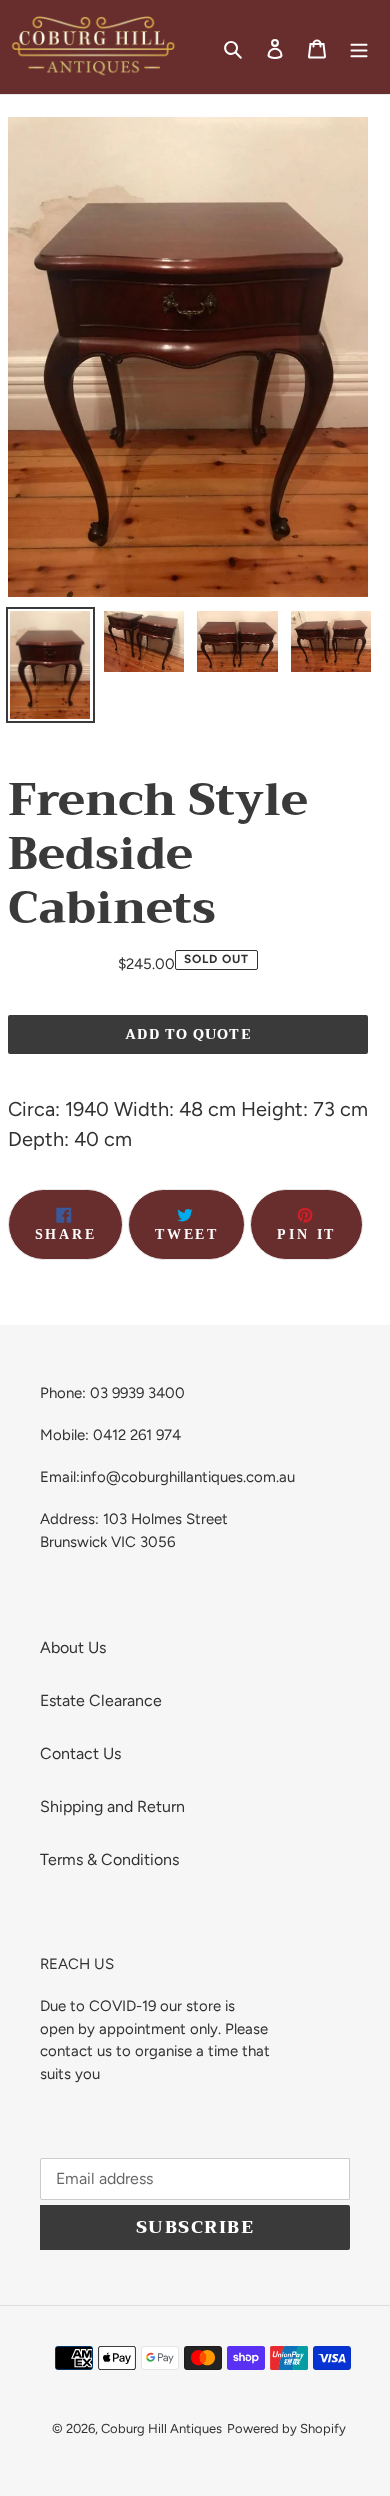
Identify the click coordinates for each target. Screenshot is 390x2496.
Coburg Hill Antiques (161, 2428)
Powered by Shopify (286, 2428)
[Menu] (359, 47)
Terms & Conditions (109, 1859)
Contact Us (80, 1753)
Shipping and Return (112, 1806)
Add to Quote (187, 1034)
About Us (73, 1647)
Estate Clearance (101, 1700)
